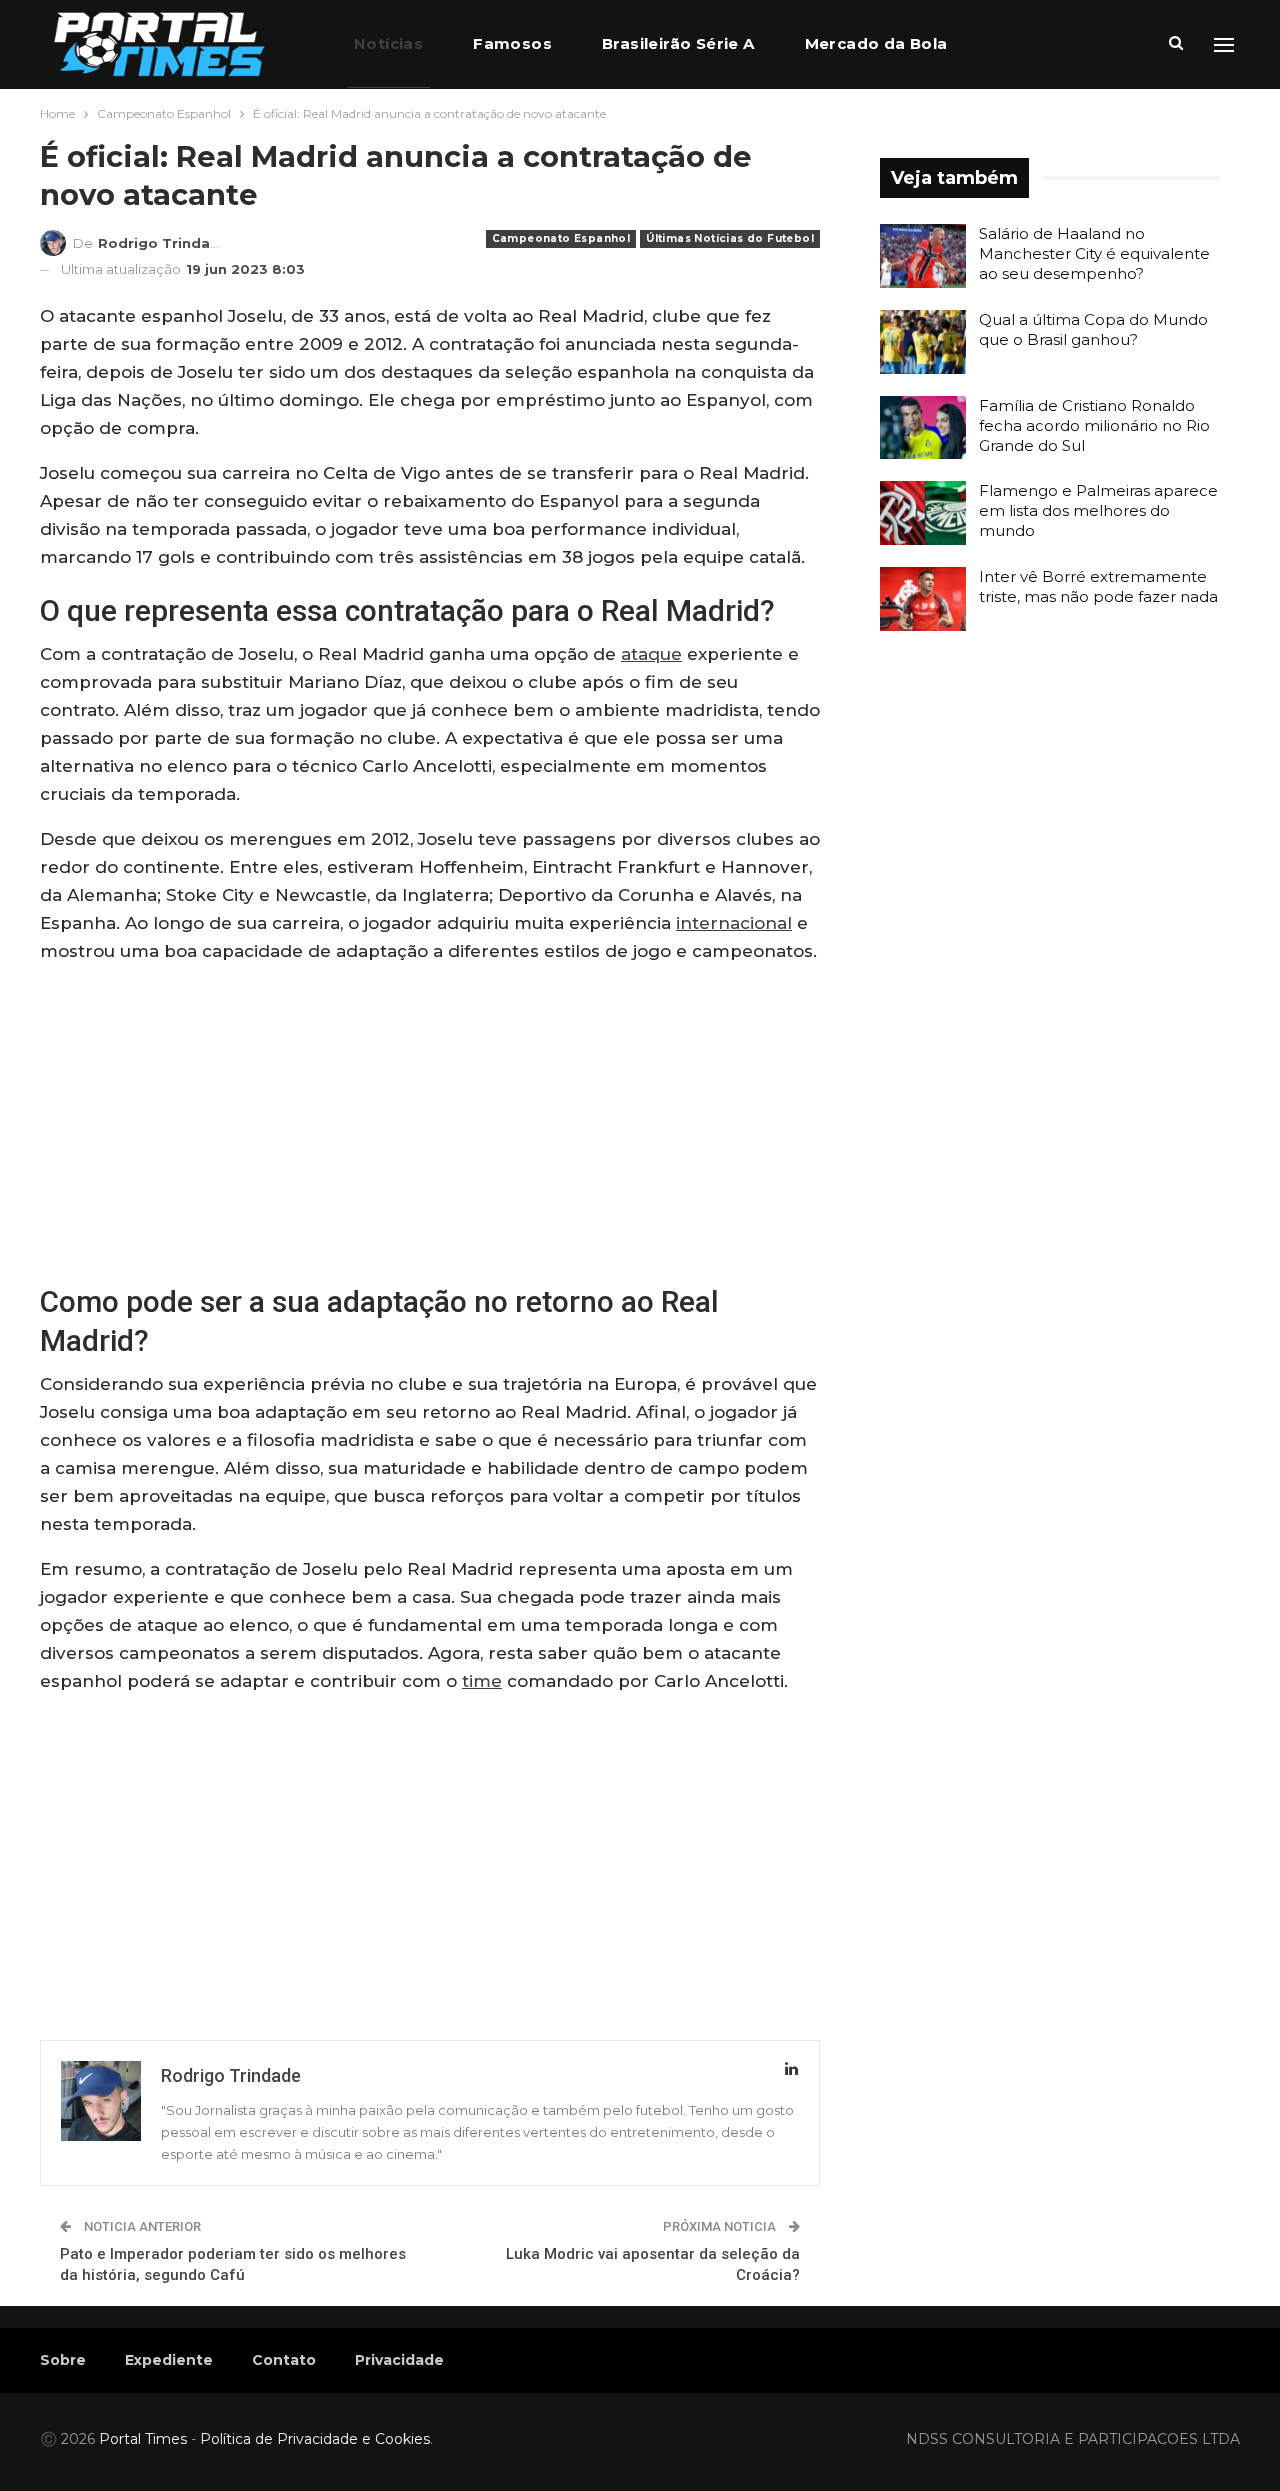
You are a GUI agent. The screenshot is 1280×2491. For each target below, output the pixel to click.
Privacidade (399, 2360)
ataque (651, 654)
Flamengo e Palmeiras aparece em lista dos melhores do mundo (1098, 510)
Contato (284, 2360)
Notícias (388, 43)
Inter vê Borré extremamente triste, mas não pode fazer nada (1098, 586)
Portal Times (143, 2439)
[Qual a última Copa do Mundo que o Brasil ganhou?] (923, 342)
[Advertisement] (430, 1122)
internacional (734, 923)
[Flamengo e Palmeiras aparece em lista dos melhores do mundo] (923, 513)
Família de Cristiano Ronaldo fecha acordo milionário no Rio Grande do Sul (1094, 425)
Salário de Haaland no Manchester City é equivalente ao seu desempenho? (1094, 253)
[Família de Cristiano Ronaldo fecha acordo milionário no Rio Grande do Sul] (923, 428)
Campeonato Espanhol (561, 238)
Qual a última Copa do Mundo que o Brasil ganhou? (1093, 329)
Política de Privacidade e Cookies (315, 2439)
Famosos (512, 43)
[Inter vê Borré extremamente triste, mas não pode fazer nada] (923, 599)
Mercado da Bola (876, 43)
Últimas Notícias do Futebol (730, 238)
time (482, 1681)
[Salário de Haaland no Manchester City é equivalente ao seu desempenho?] (923, 256)
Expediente (169, 2360)
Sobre (63, 2360)
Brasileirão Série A (678, 43)
